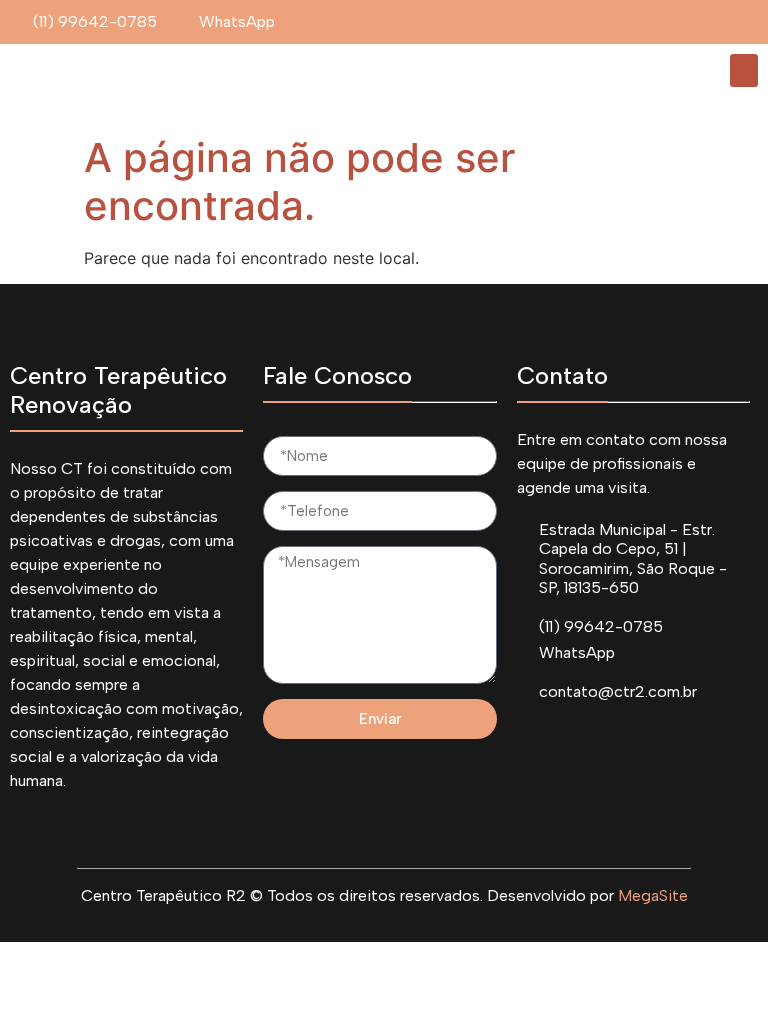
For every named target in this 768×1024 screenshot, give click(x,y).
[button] (744, 70)
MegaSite (653, 895)
